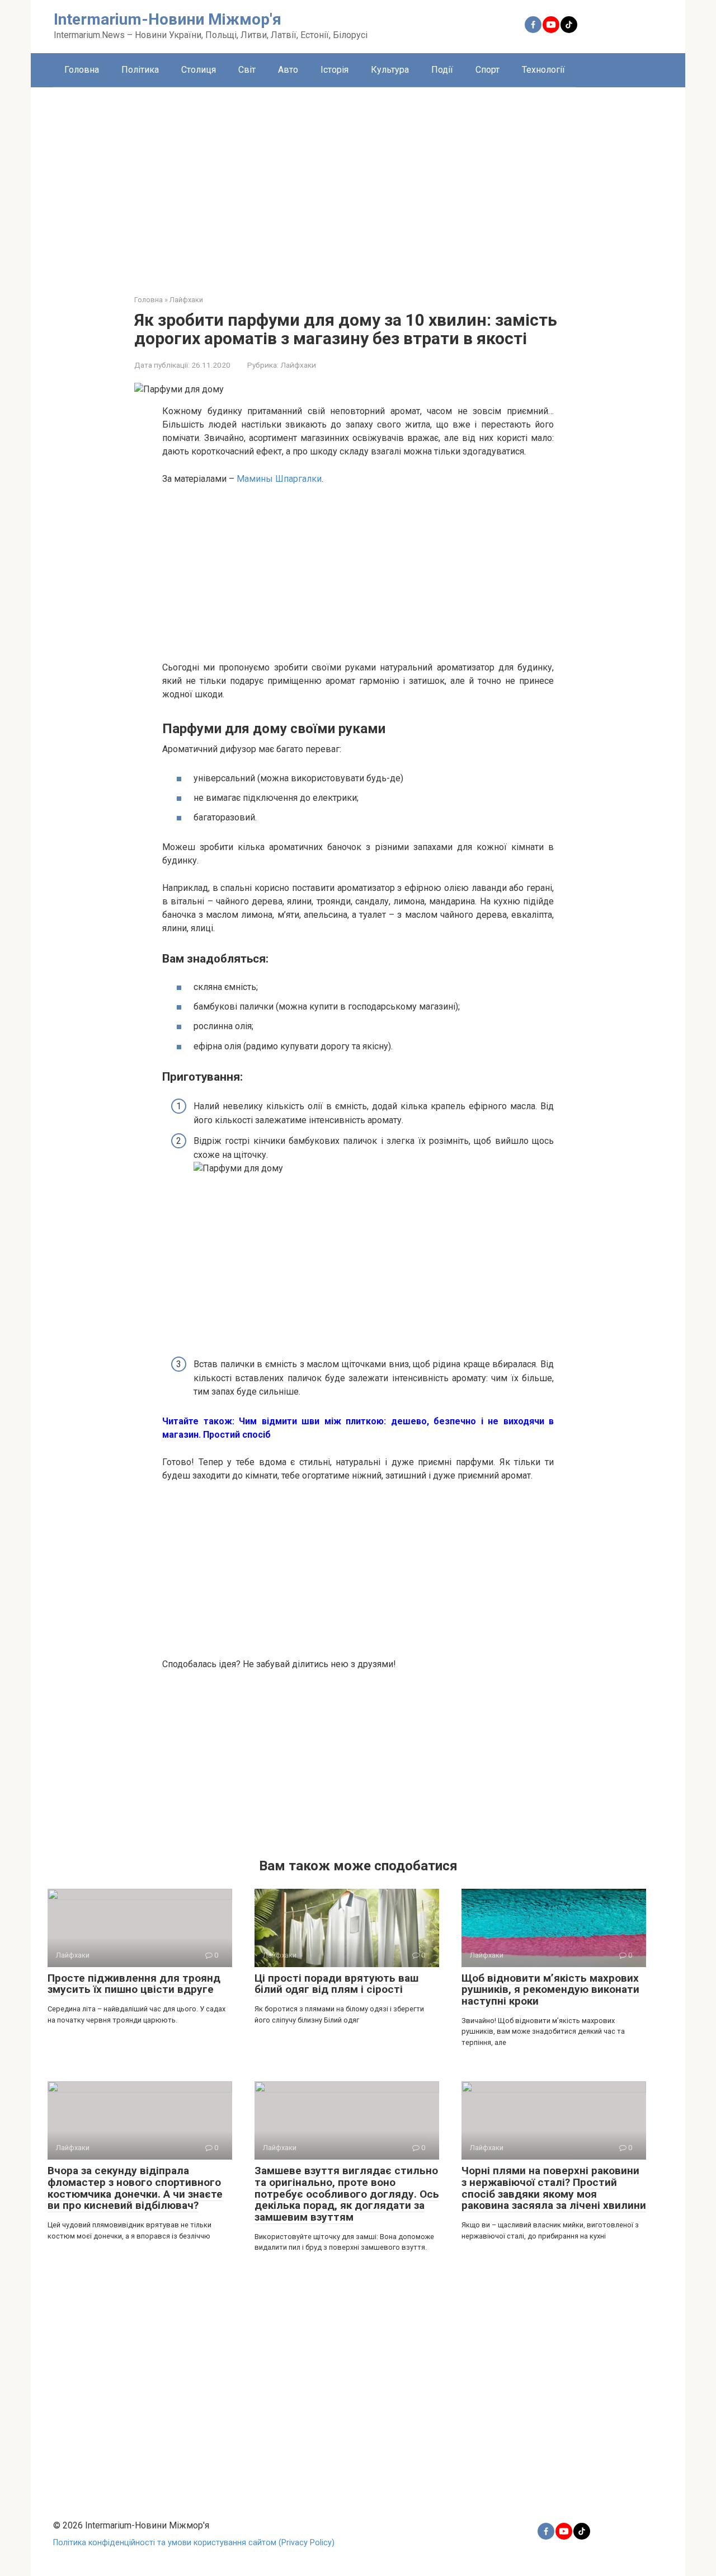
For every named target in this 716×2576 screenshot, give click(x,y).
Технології (543, 70)
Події (442, 70)
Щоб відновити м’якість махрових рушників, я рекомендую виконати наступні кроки (550, 1990)
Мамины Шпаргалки (279, 479)
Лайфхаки (298, 365)
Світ (247, 70)
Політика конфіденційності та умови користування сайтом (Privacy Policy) (194, 2543)
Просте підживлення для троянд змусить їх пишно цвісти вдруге (134, 1984)
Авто (288, 70)
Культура (390, 70)
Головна (82, 70)
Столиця (199, 70)
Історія (335, 70)
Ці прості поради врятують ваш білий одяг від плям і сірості (336, 1984)
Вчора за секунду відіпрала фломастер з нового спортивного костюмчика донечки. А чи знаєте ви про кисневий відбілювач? (135, 2188)
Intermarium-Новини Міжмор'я (168, 19)
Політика (140, 70)
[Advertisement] (358, 182)
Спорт (487, 70)
